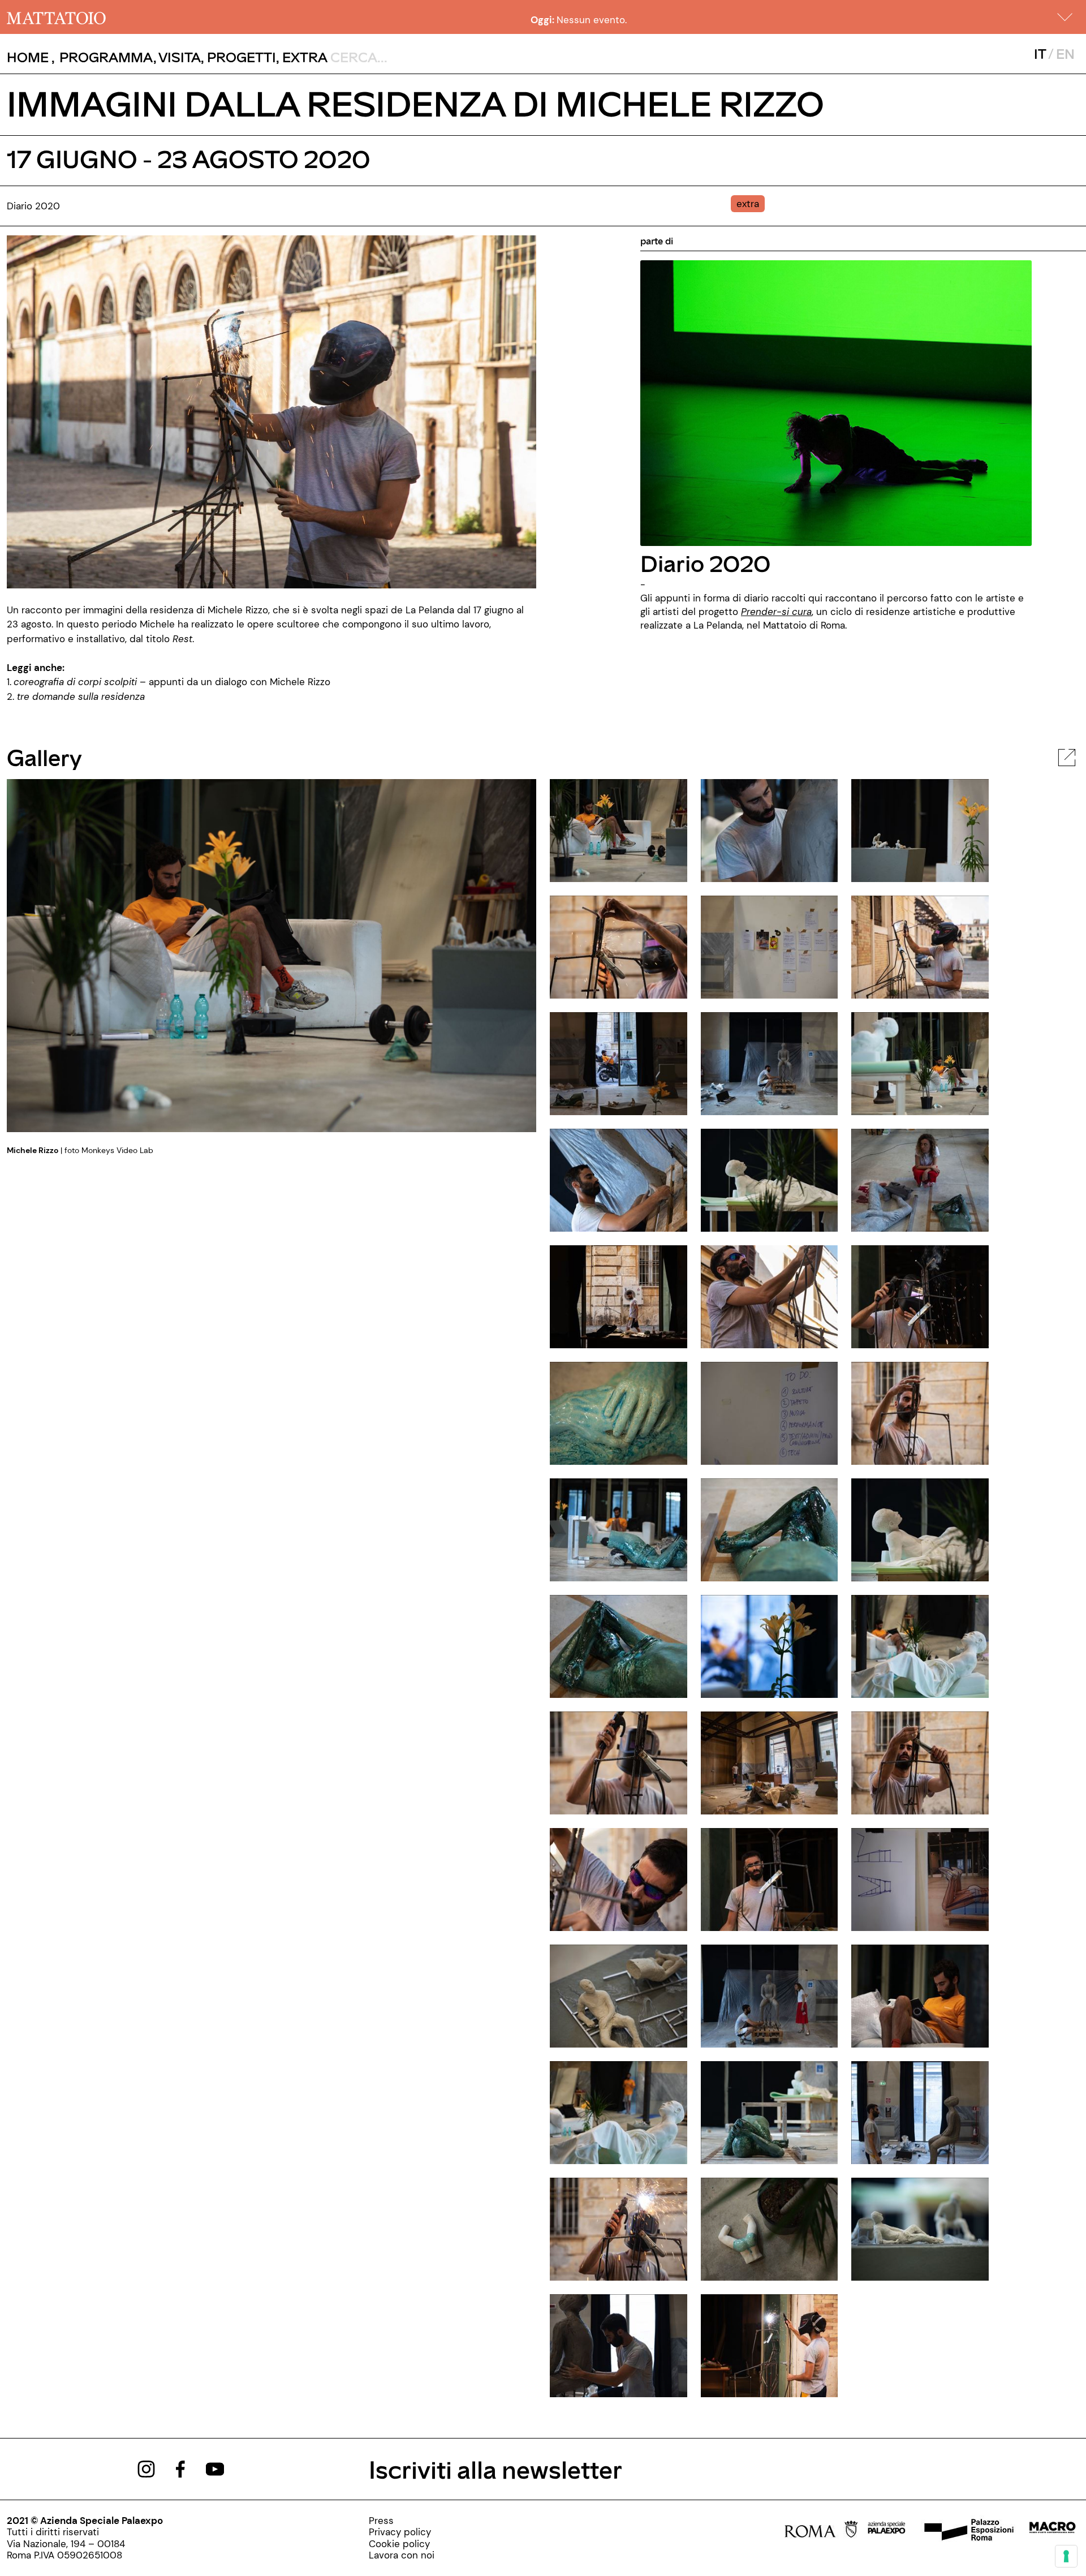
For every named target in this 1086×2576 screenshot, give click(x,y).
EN (1065, 53)
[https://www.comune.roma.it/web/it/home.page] (821, 2531)
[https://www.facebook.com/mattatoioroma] (180, 2468)
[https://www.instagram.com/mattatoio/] (146, 2468)
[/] (56, 17)
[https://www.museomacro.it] (1052, 2531)
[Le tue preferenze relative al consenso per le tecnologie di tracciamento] (1066, 2556)
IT (1040, 53)
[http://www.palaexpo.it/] (887, 2531)
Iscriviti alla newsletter (495, 2469)
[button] (1065, 17)
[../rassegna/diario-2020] (836, 402)
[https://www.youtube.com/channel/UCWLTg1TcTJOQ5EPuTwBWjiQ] (215, 2468)
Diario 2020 (705, 563)
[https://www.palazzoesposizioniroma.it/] (967, 2531)
